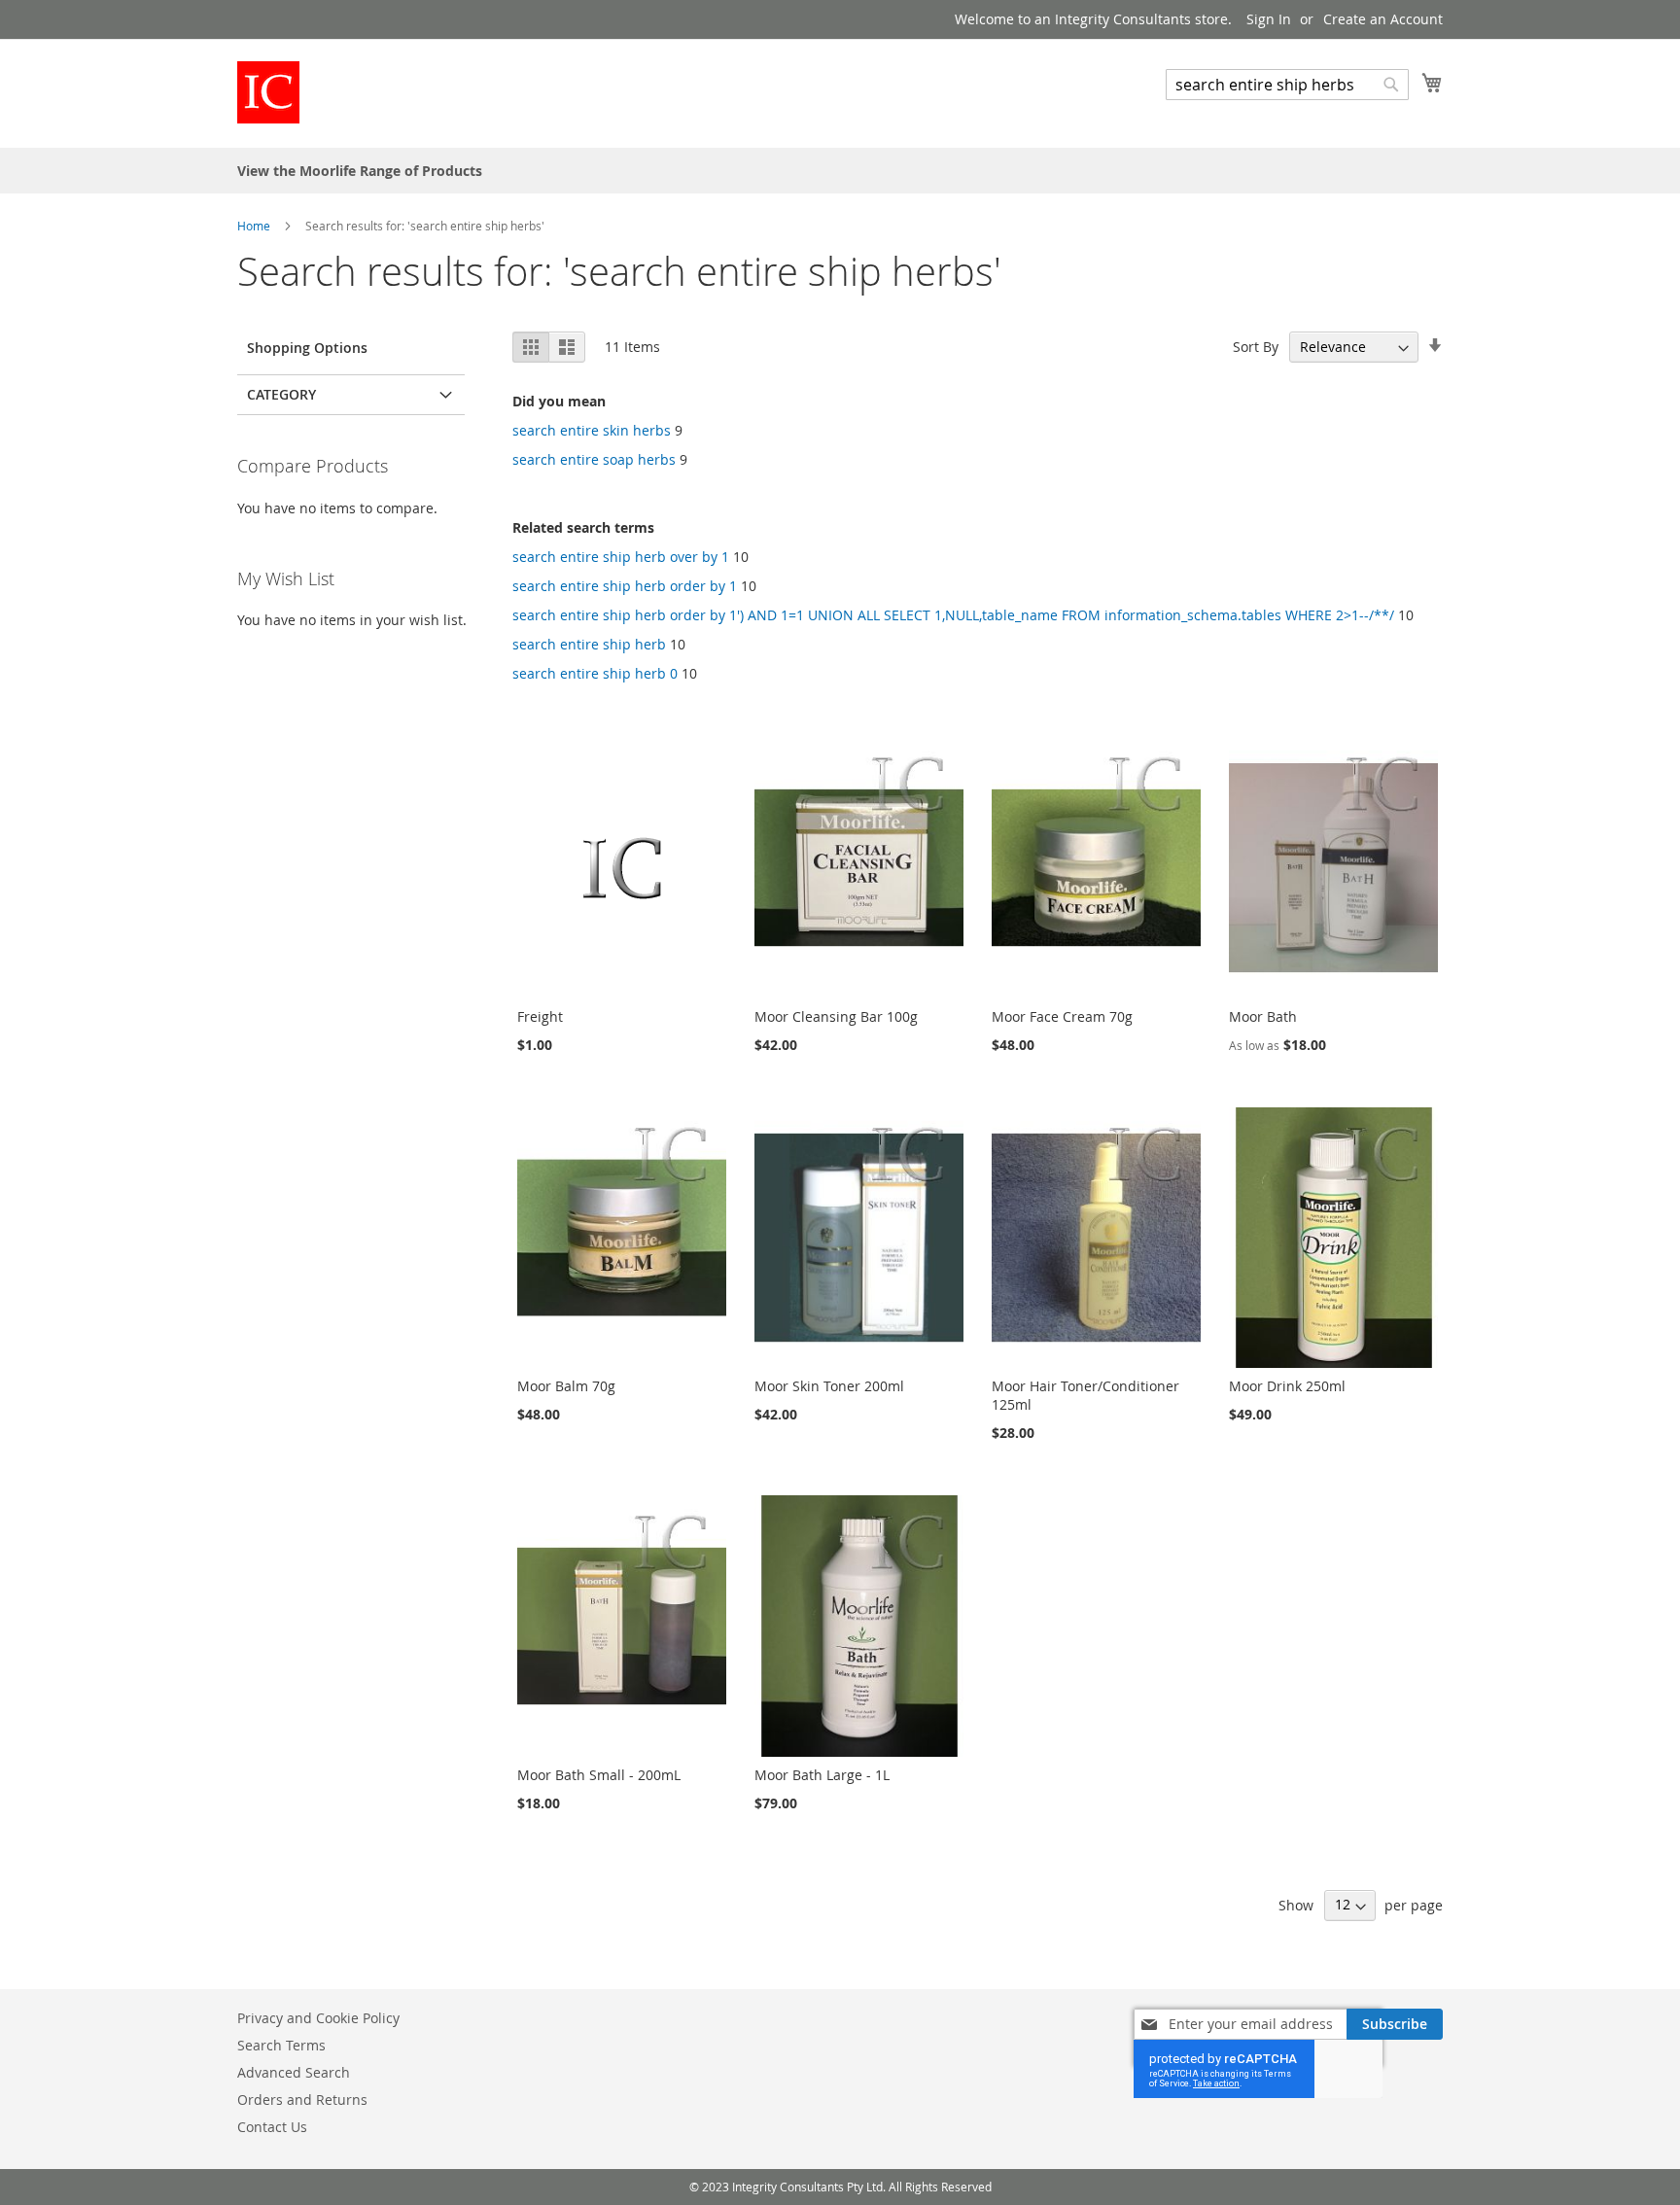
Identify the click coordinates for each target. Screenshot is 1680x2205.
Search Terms (281, 2045)
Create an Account (1383, 19)
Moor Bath (1263, 1016)
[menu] (840, 171)
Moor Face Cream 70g (1062, 1016)
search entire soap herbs (594, 459)
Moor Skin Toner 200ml (829, 1386)
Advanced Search (294, 2072)
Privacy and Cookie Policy (318, 2018)
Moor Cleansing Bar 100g (836, 1016)
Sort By (1256, 347)
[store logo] (268, 92)
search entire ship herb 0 (595, 673)
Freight (540, 1016)
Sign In (1269, 19)
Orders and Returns (302, 2100)
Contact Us (272, 2127)
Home (255, 226)
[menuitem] (360, 171)
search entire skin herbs (592, 430)
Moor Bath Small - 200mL (599, 1775)
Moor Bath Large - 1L (822, 1775)
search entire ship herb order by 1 (625, 586)
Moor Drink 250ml (1287, 1386)
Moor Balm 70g (566, 1386)
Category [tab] (281, 394)
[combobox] (1287, 85)
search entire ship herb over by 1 (621, 557)
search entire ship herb (589, 644)
